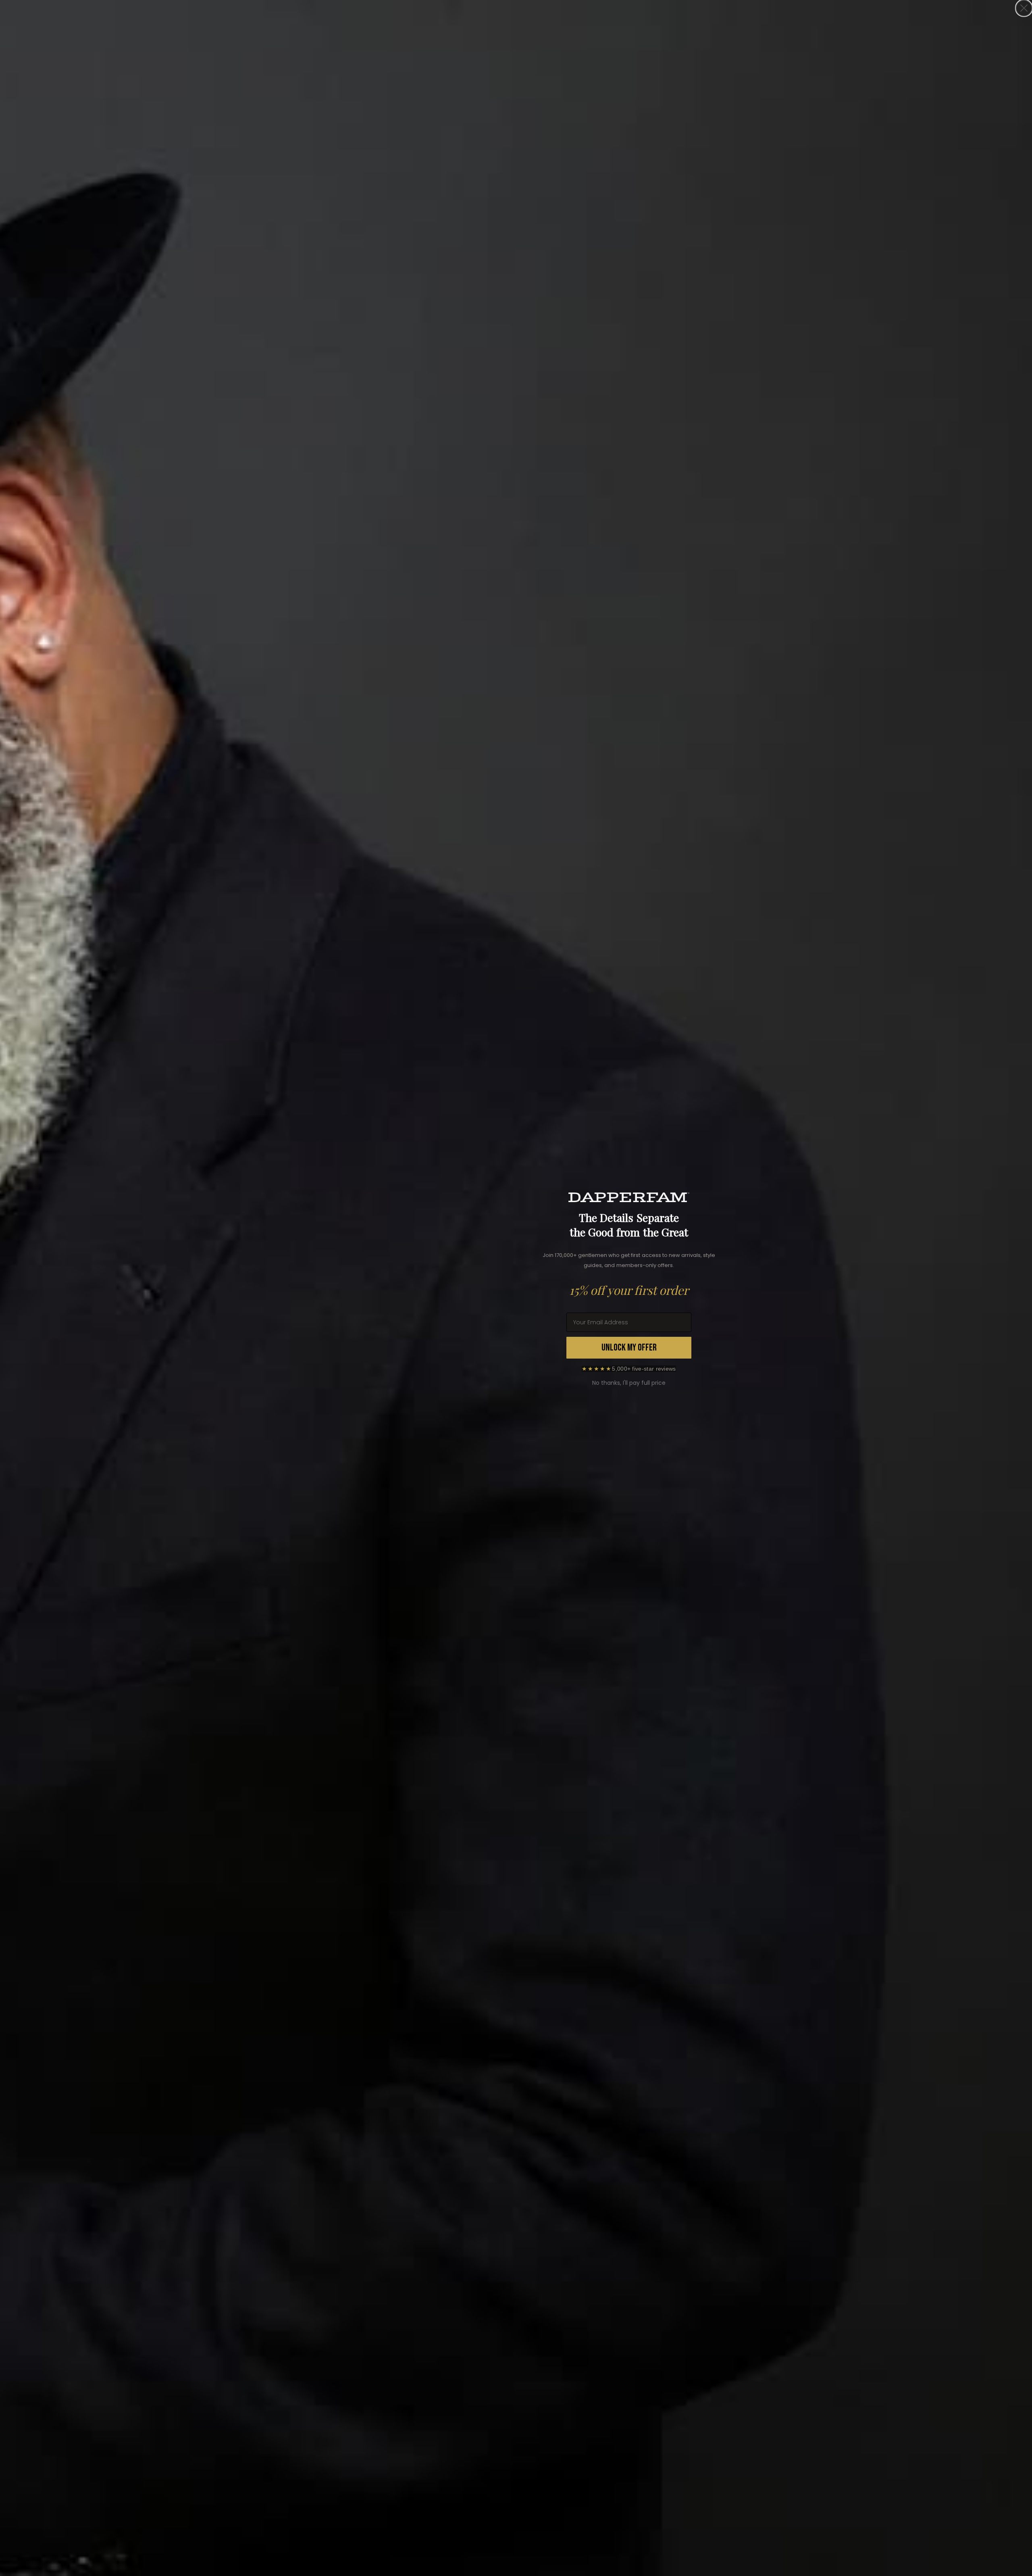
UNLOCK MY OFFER (629, 1347)
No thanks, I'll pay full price (629, 1383)
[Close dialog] (1024, 8)
